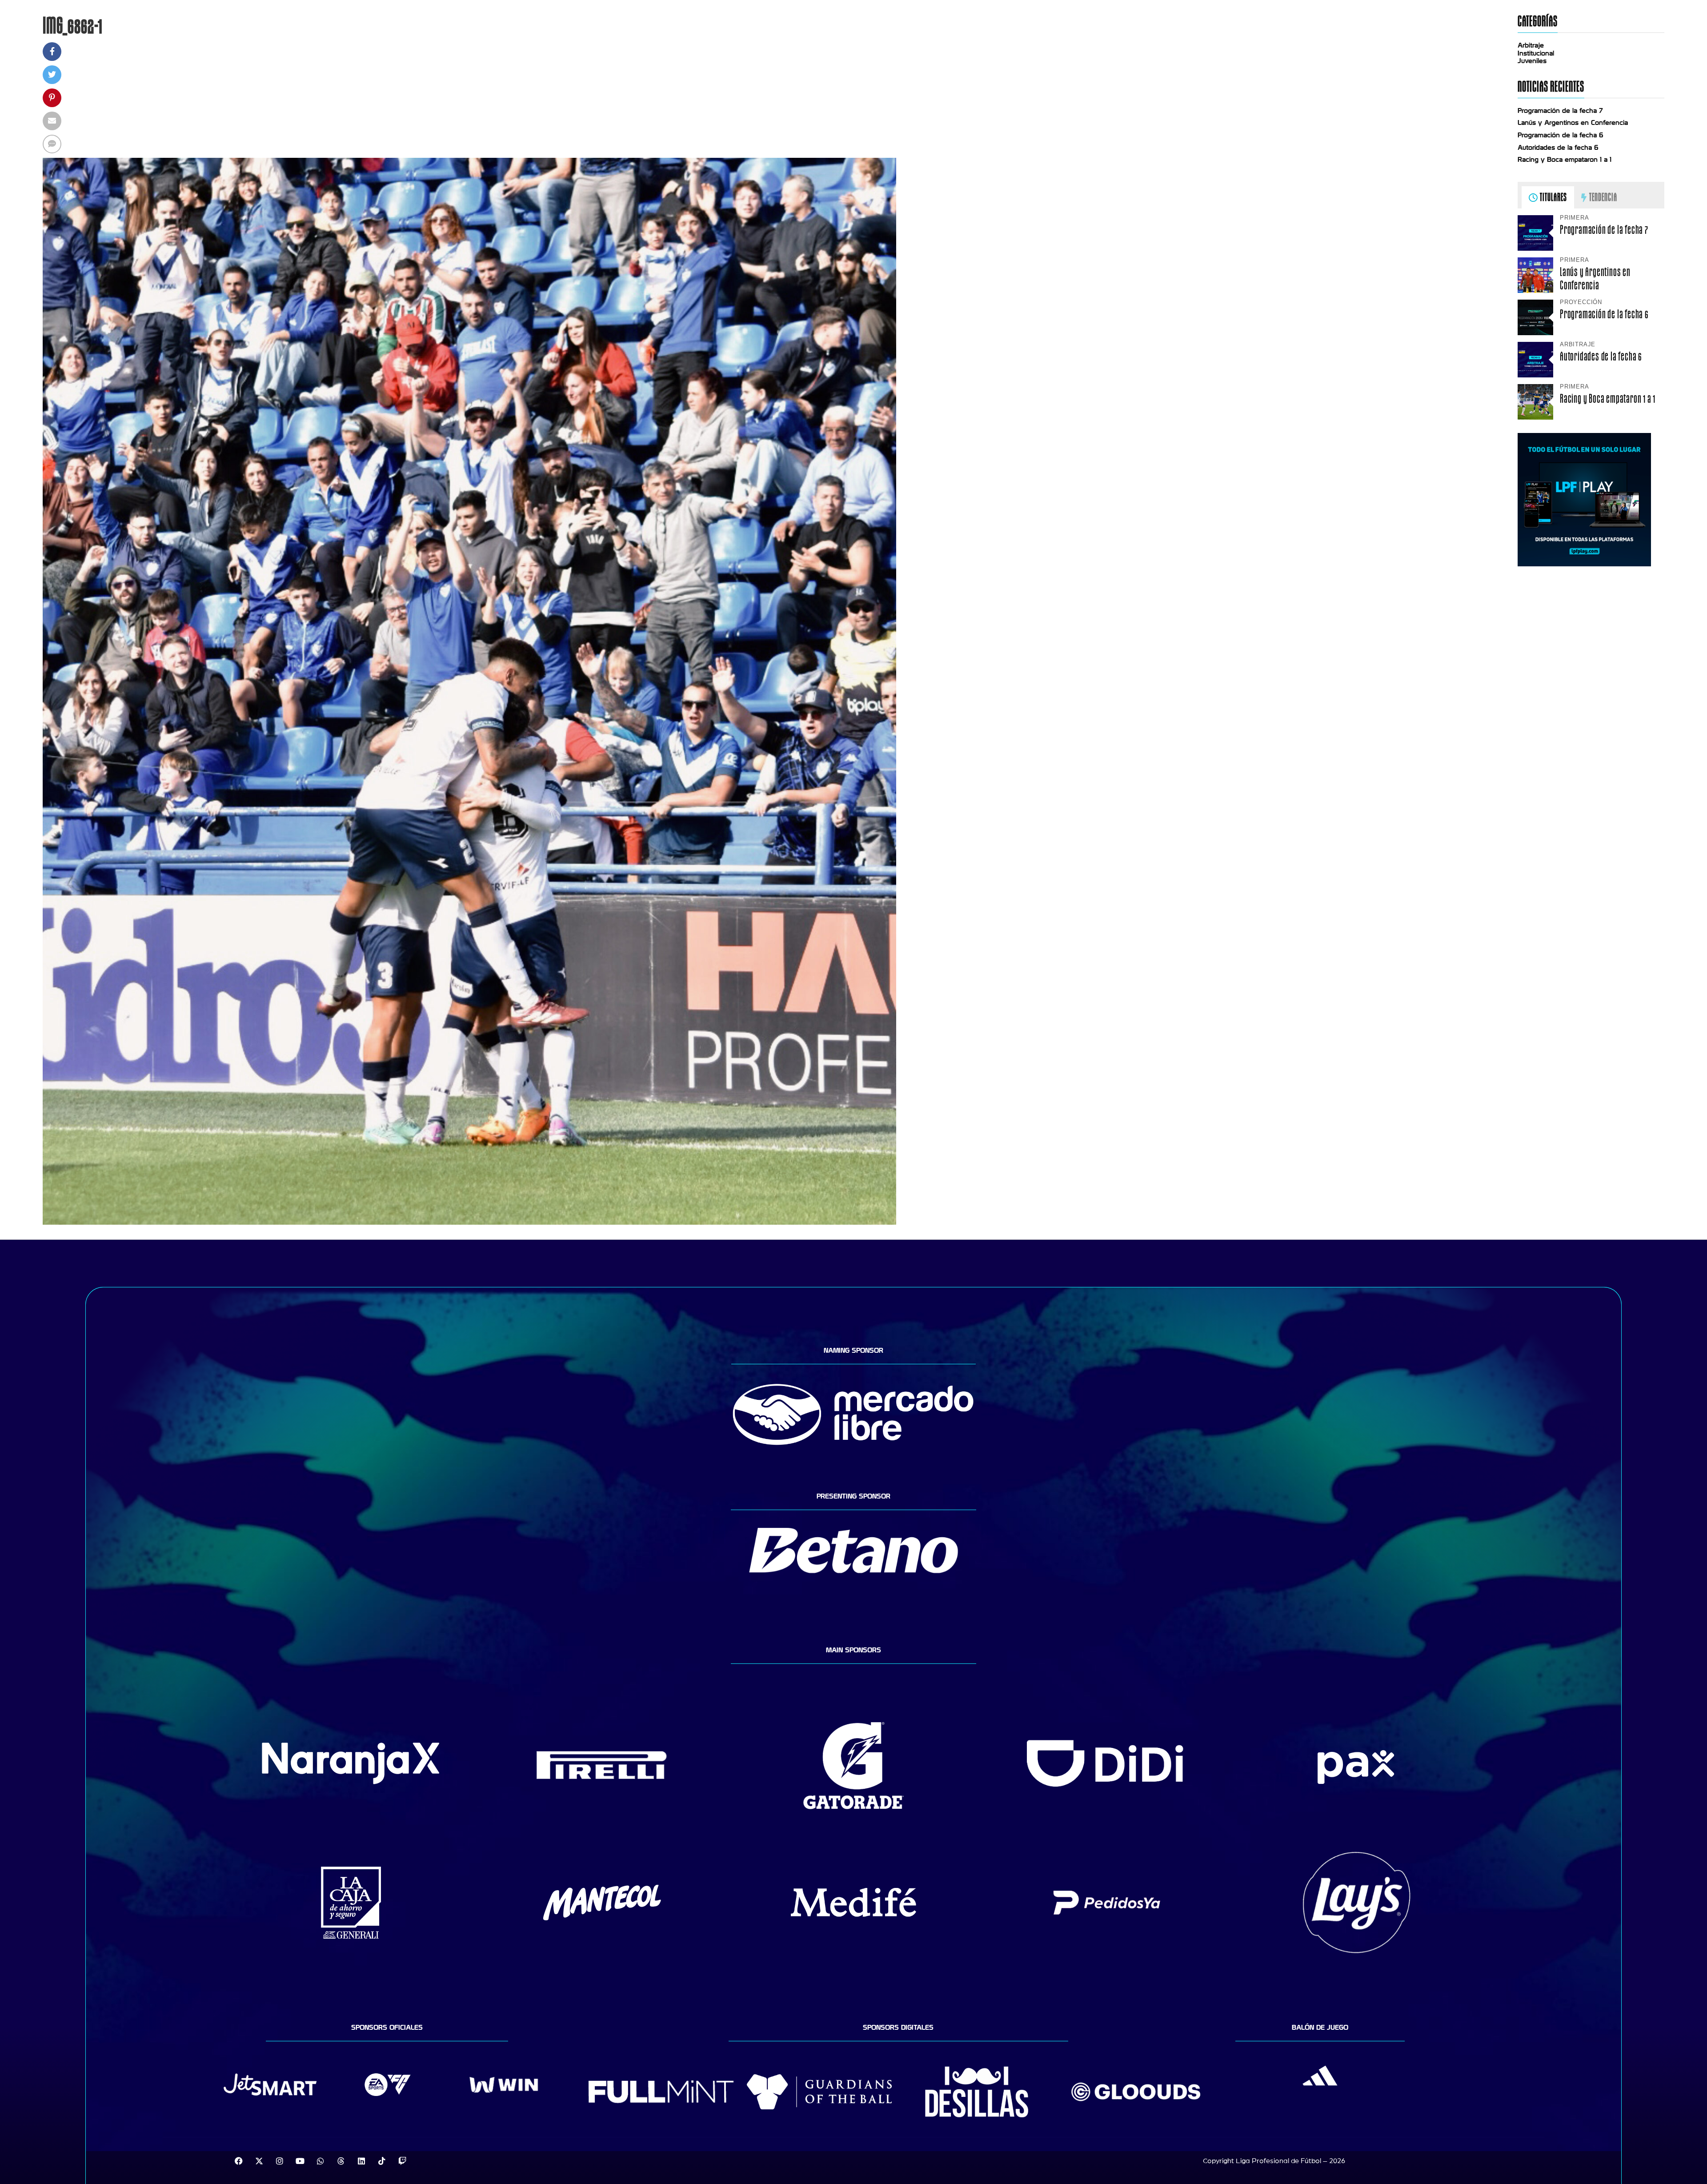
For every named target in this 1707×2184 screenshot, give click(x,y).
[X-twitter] (259, 2161)
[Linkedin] (361, 2161)
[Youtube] (300, 2161)
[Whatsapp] (321, 2161)
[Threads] (341, 2161)
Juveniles (1532, 61)
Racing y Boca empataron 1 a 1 (1565, 160)
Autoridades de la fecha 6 (1558, 148)
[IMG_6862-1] (469, 1222)
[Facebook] (239, 2161)
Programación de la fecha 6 (1561, 135)
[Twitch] (402, 2161)
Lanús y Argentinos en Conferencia (1573, 123)
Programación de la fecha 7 (1560, 111)
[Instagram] (280, 2161)
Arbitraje (1531, 45)
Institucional (1536, 53)
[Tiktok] (382, 2161)
